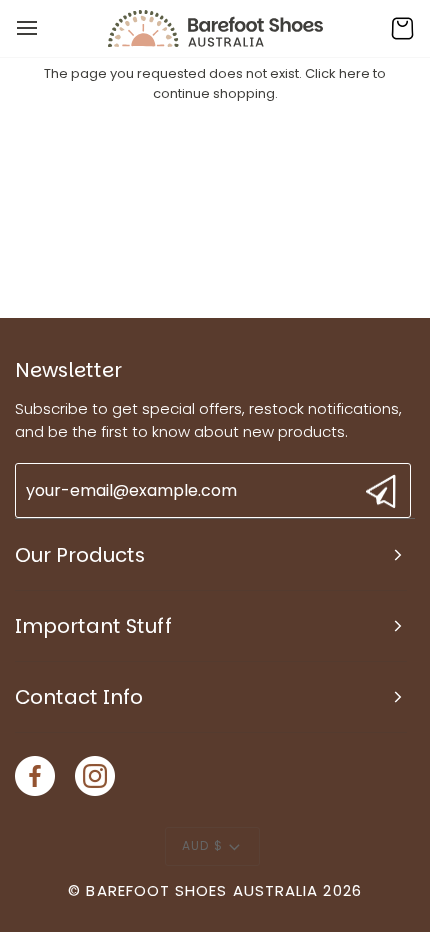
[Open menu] (45, 28)
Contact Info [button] (79, 697)
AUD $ (202, 845)
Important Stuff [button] (93, 626)
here (354, 73)
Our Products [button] (80, 555)
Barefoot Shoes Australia (202, 890)
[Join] (378, 491)
